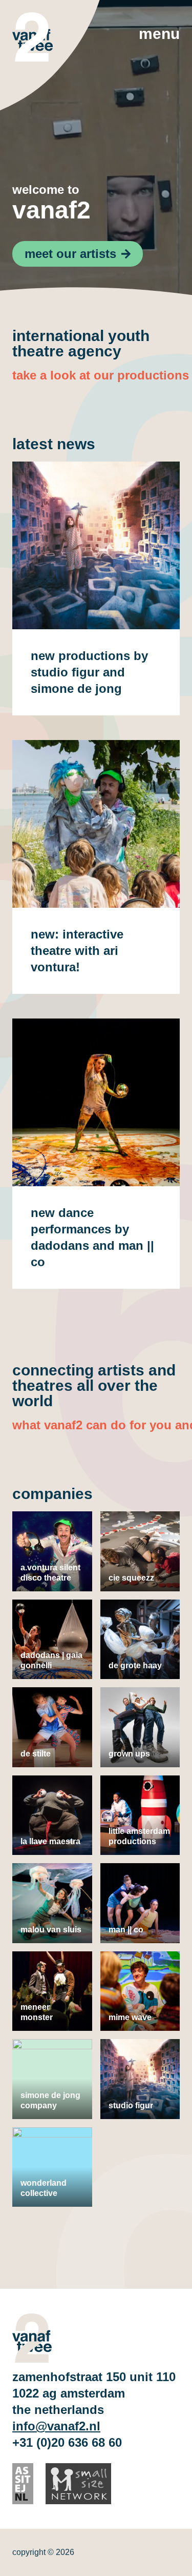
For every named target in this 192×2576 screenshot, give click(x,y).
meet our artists (70, 254)
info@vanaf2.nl (56, 2426)
